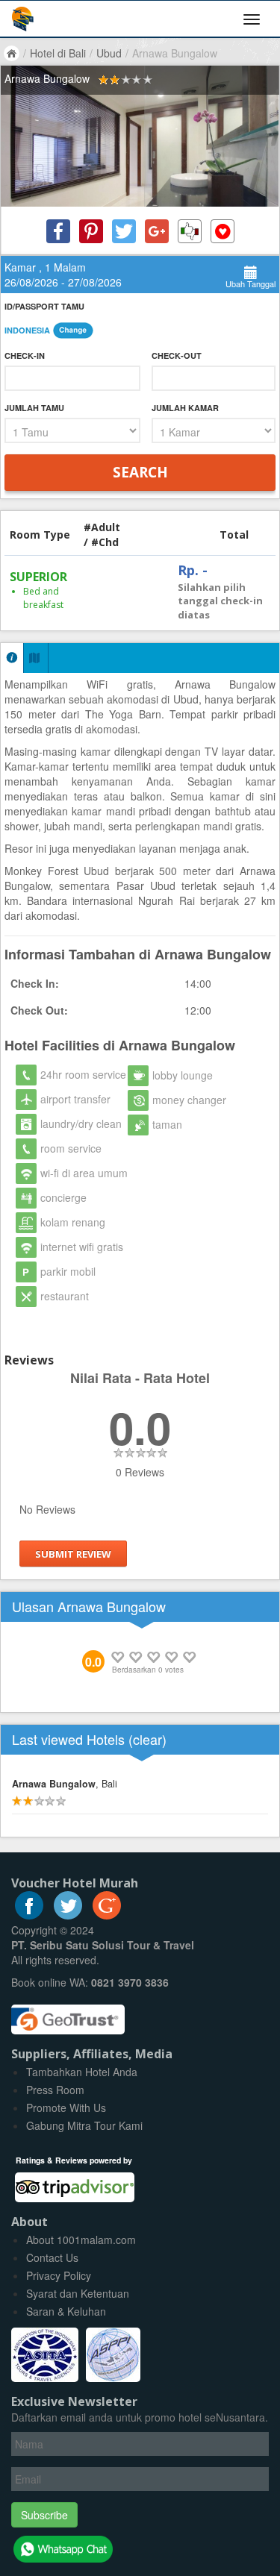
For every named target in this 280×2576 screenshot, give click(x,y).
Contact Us (52, 2257)
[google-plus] (107, 1915)
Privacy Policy (59, 2275)
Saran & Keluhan (66, 2311)
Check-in (25, 355)
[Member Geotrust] (68, 2014)
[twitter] (68, 1915)
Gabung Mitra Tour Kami (84, 2125)
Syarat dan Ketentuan (78, 2293)
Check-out (177, 355)
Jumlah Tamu (34, 408)
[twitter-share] (124, 231)
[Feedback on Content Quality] (190, 231)
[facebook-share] (58, 231)
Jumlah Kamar (185, 408)
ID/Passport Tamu (44, 306)
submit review (73, 1553)
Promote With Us (66, 2108)
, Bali (65, 1784)
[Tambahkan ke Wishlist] (223, 231)
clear (147, 1739)
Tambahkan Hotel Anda (82, 2072)
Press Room (55, 2090)
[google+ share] (157, 231)
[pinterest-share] (91, 231)
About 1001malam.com (81, 2240)
